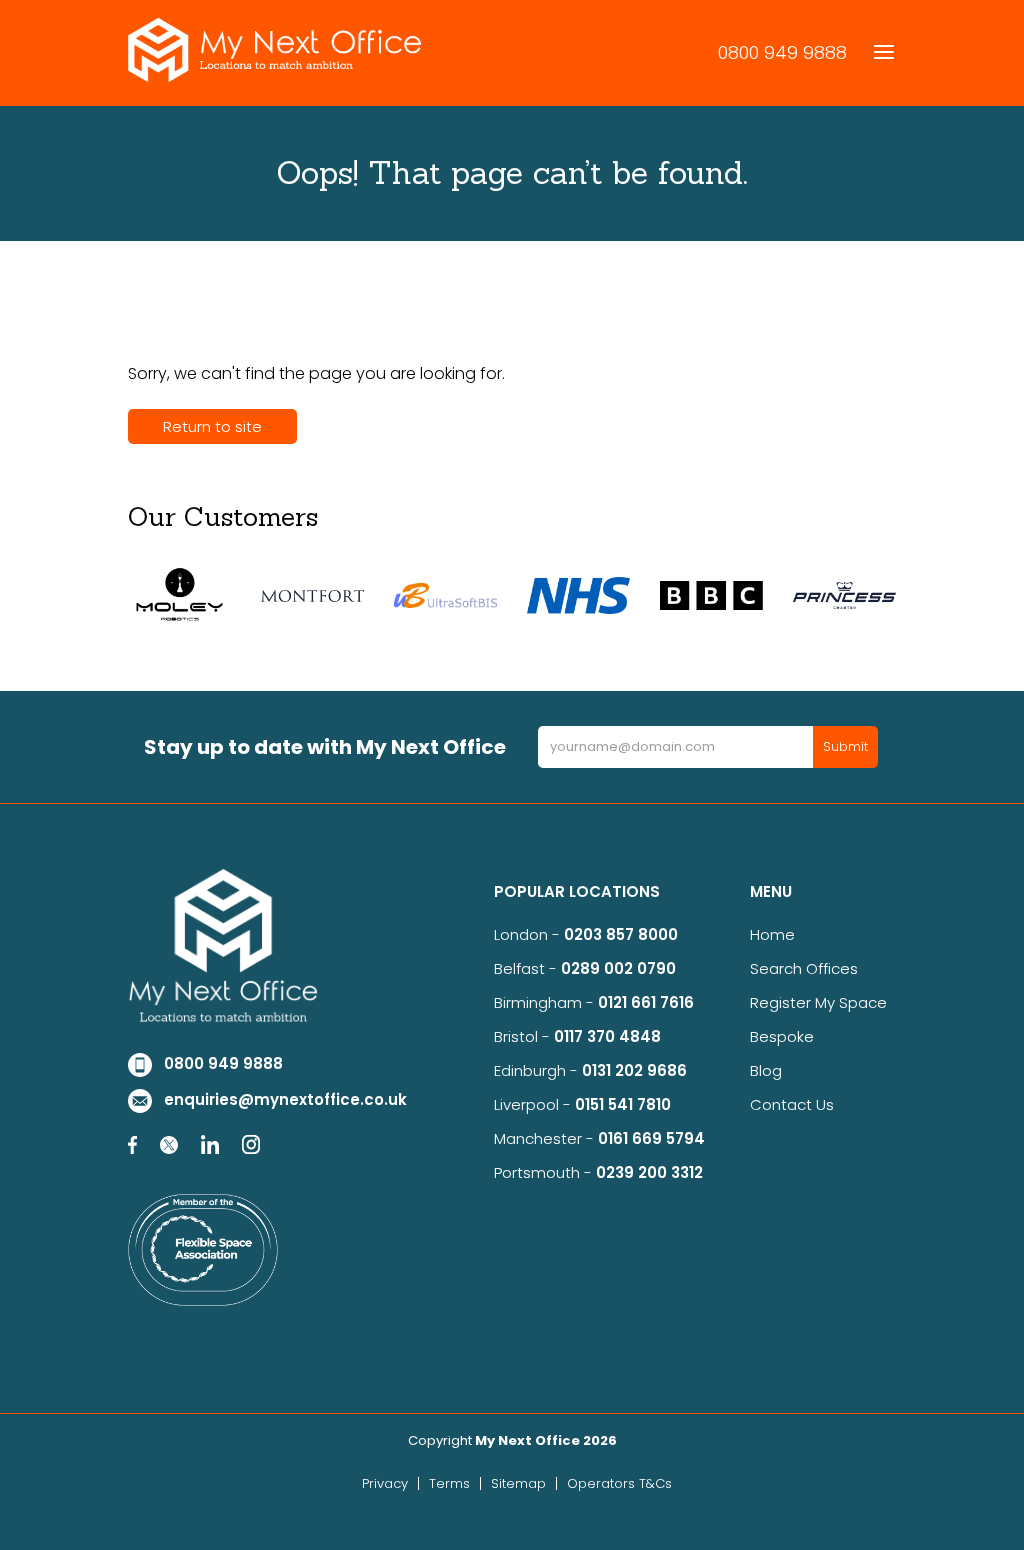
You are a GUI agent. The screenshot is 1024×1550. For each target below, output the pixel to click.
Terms (449, 1483)
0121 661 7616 (650, 1002)
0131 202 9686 (634, 1070)
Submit (845, 746)
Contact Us (792, 1104)
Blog (766, 1070)
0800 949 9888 (782, 52)
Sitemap (518, 1483)
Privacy (385, 1483)
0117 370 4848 (607, 1036)
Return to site (212, 426)
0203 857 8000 (621, 934)
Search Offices (804, 968)
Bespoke (782, 1036)
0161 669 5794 (651, 1138)
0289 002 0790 (618, 968)
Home (772, 934)
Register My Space (818, 1002)
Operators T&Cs (619, 1483)
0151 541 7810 (623, 1104)
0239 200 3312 (649, 1172)
